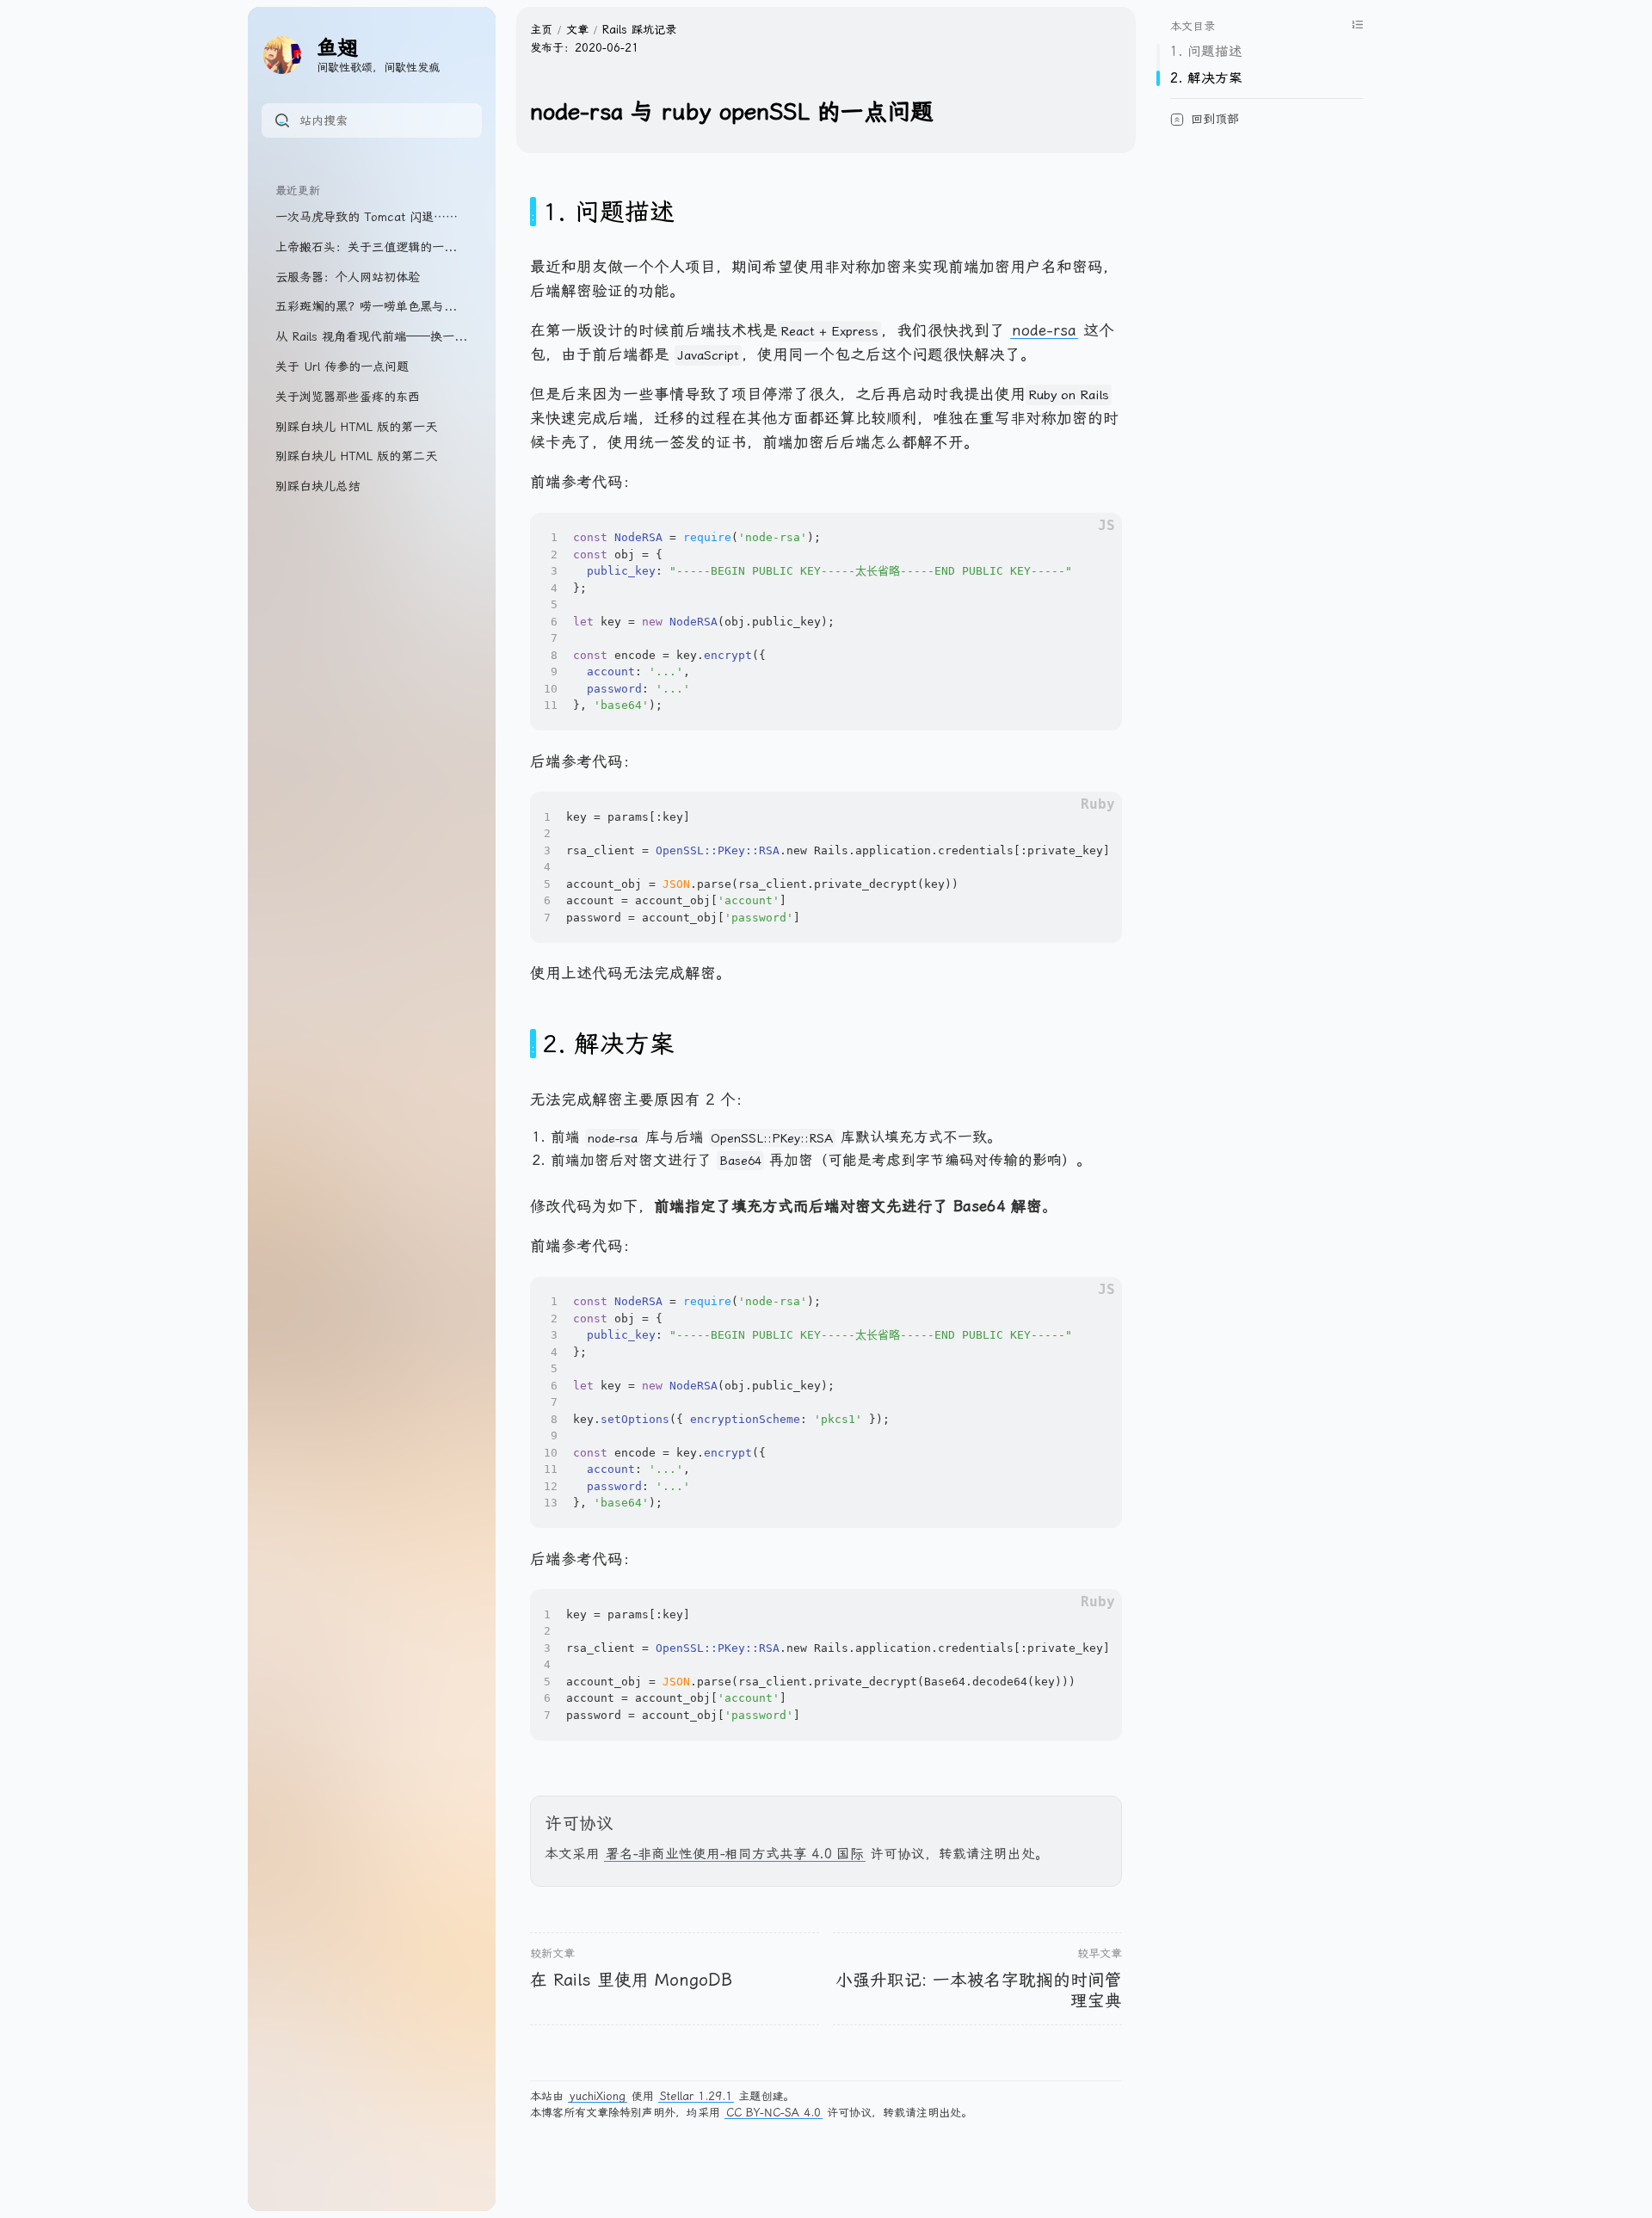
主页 (541, 30)
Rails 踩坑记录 (639, 30)
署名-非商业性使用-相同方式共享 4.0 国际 (735, 1854)
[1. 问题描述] (533, 212)
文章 (577, 30)
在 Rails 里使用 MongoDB (631, 1980)
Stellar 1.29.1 (696, 2096)
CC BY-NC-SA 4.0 (774, 2113)
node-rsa (1044, 330)
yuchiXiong (598, 2096)
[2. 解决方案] (533, 1044)
